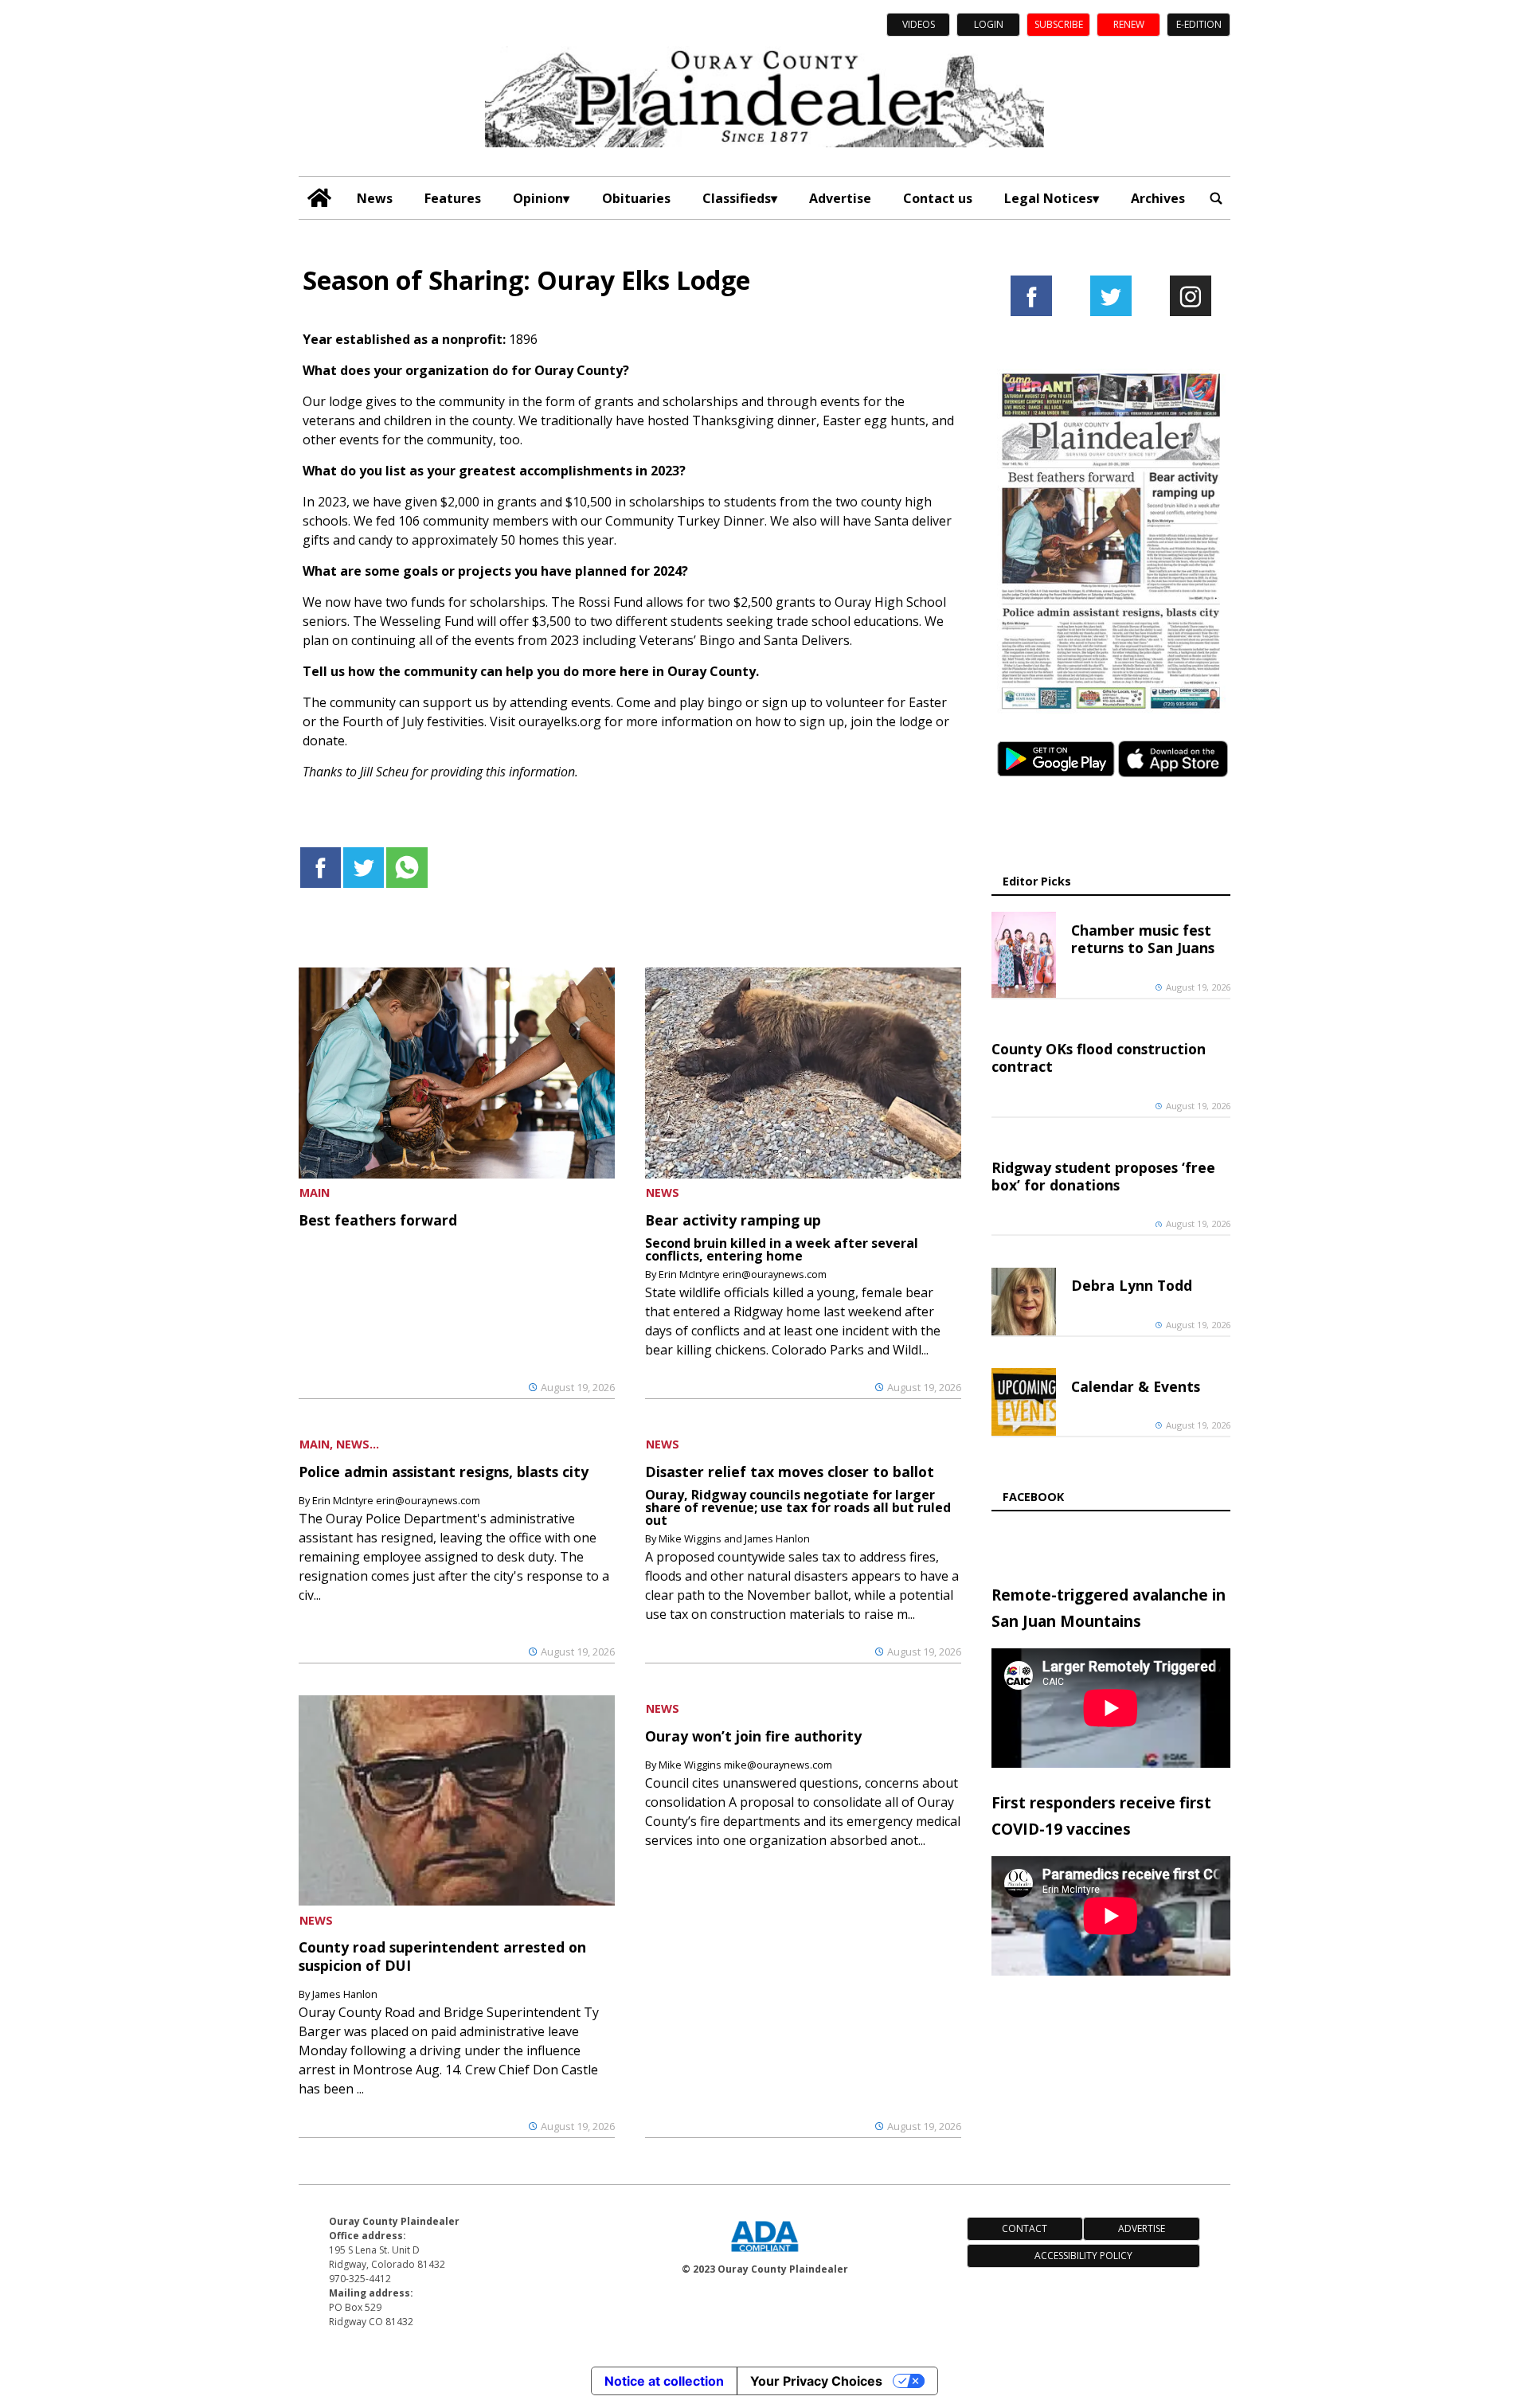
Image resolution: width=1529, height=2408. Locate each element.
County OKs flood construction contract (1099, 1057)
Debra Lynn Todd (1132, 1285)
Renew (1129, 24)
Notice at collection (664, 2381)
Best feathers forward (378, 1220)
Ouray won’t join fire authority (753, 1736)
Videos (919, 24)
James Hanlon (345, 1994)
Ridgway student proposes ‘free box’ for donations (1103, 1176)
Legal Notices (1048, 198)
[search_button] (1216, 198)
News (375, 198)
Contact (1025, 2228)
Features (453, 198)
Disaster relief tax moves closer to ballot (790, 1472)
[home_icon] (320, 198)
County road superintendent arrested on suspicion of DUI (442, 1956)
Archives (1158, 198)
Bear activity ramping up (733, 1220)
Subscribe (1059, 24)
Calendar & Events (1136, 1386)
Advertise (840, 198)
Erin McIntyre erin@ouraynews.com (743, 1274)
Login (989, 24)
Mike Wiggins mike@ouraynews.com (745, 1765)
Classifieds (737, 198)
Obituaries (636, 198)
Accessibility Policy (1083, 2256)
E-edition (1199, 24)
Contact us (938, 198)
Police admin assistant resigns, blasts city (444, 1472)
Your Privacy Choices (816, 2381)
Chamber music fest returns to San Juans (1143, 939)
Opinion (538, 198)
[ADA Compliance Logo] (764, 2254)
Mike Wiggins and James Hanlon (734, 1538)
